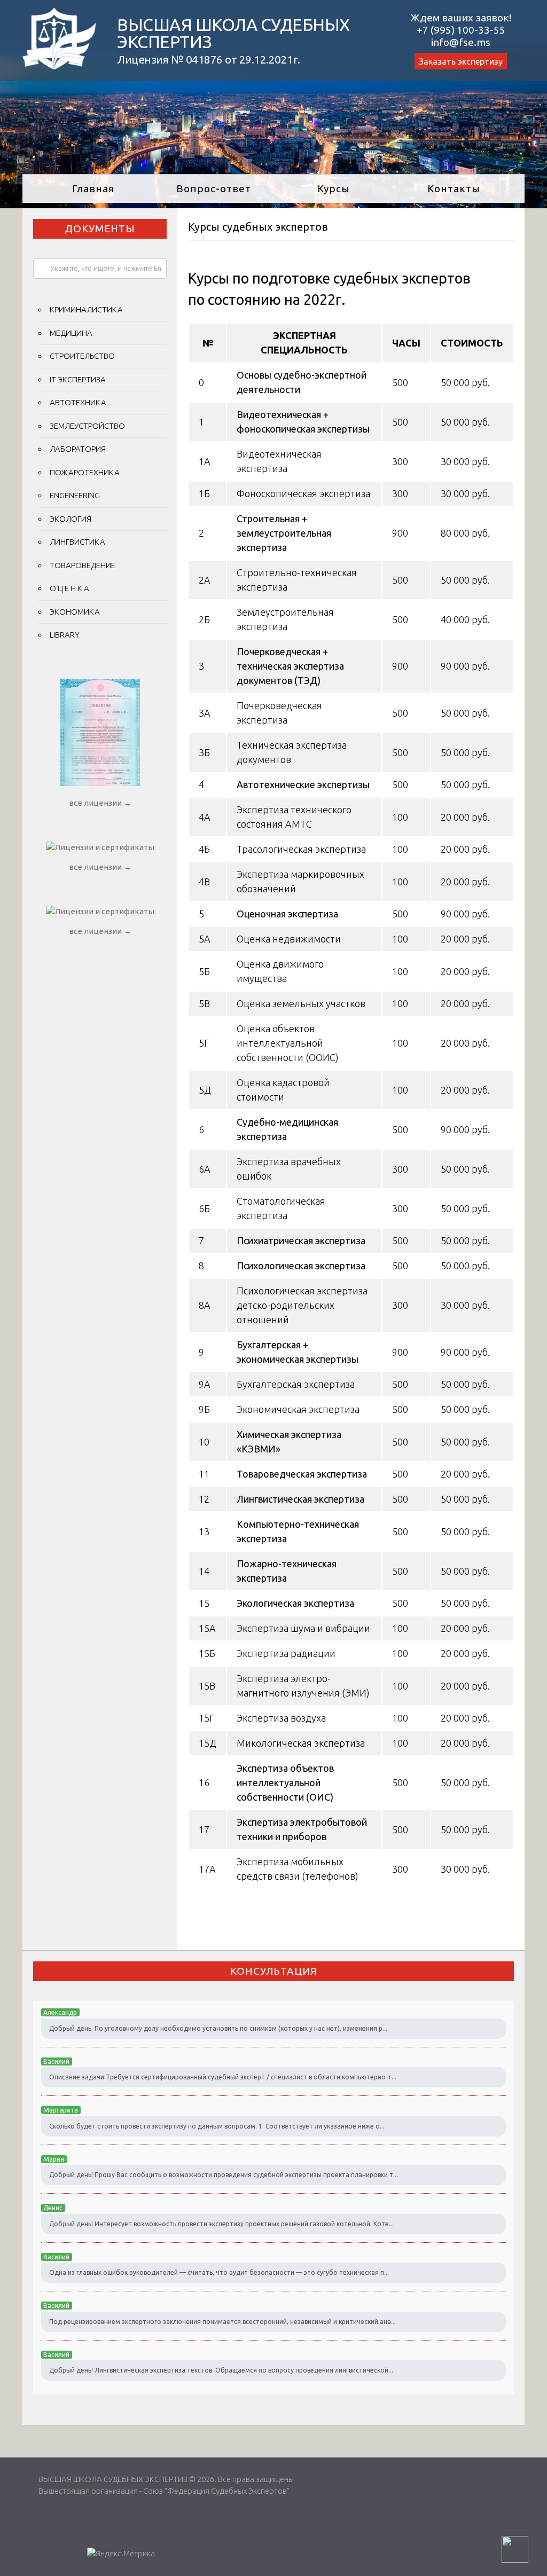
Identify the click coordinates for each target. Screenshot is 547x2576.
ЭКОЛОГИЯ (71, 519)
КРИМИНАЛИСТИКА (86, 309)
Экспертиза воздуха (281, 1718)
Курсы (334, 189)
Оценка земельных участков (301, 1003)
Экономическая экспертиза (298, 1409)
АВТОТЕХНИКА (78, 402)
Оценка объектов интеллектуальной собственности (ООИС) (288, 1043)
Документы (100, 229)
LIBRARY (65, 635)
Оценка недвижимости (289, 939)
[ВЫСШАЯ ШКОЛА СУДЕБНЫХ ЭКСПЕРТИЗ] (59, 66)
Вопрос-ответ (214, 189)
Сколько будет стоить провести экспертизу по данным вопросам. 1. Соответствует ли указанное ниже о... (217, 2126)
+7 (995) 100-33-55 (461, 30)
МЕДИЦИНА (71, 333)
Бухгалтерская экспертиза (296, 1384)
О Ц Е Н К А (69, 588)
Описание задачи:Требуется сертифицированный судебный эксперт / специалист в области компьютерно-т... (223, 2077)
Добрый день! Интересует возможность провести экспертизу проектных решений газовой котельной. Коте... (221, 2224)
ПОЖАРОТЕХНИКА (85, 472)
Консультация (274, 1971)
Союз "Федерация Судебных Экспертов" (216, 2491)
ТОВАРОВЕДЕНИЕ (83, 565)
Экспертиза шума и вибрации (303, 1628)
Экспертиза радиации (286, 1653)
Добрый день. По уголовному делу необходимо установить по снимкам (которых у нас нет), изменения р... (218, 2028)
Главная (93, 189)
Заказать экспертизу (461, 61)
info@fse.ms (461, 42)
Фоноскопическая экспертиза (303, 493)
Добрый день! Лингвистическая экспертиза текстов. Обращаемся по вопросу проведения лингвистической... (221, 2370)
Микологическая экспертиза (301, 1743)
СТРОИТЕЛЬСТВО (82, 356)
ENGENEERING (75, 495)
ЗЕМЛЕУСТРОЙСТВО (87, 426)
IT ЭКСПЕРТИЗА (78, 379)
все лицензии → (100, 803)
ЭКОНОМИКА (75, 612)
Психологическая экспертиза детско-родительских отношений (302, 1305)
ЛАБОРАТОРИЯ (78, 449)
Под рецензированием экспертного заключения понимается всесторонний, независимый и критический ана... (222, 2322)
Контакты (454, 189)
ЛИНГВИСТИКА (77, 542)
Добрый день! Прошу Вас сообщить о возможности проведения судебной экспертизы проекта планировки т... (224, 2175)
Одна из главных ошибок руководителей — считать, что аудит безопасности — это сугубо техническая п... (219, 2272)
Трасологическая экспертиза (301, 849)
